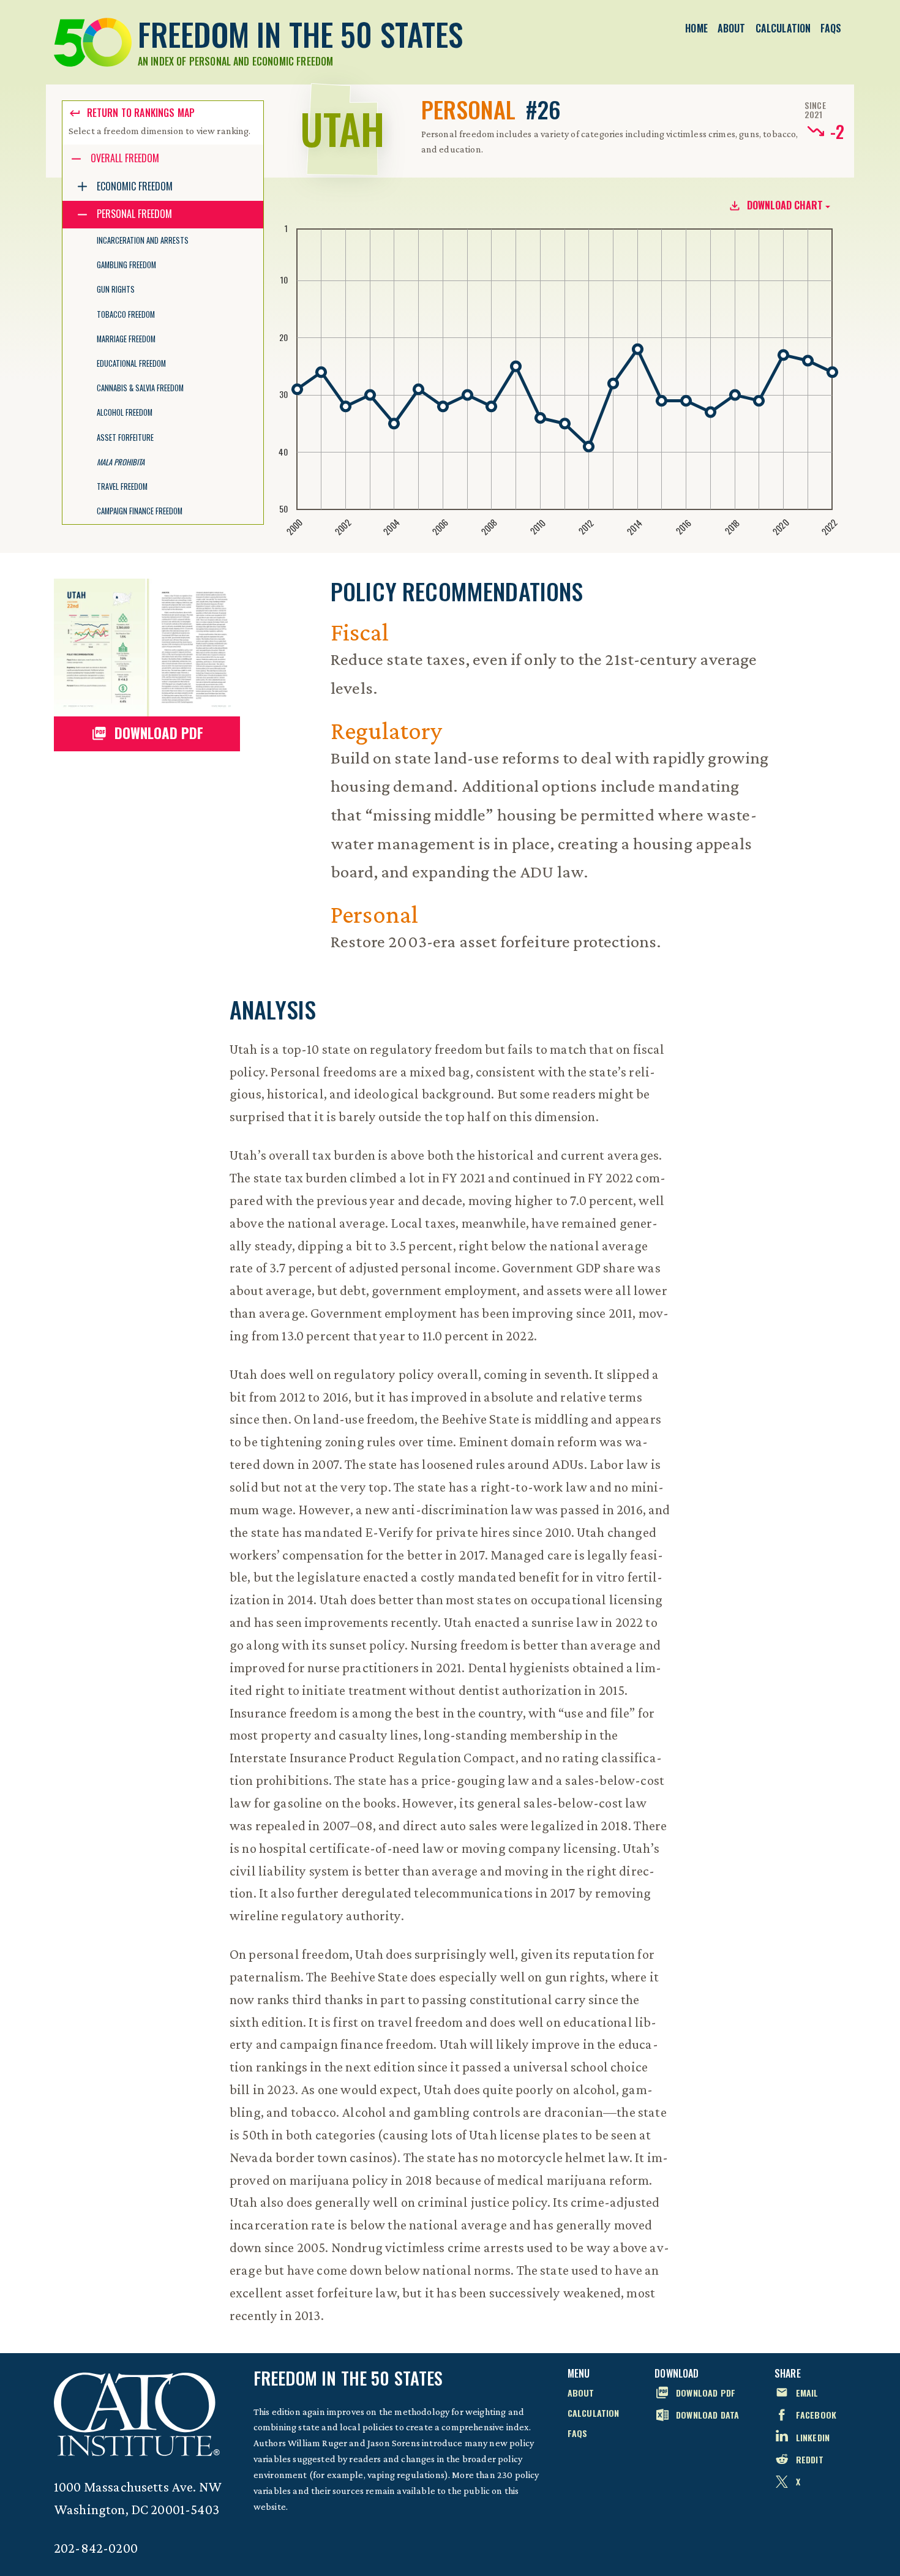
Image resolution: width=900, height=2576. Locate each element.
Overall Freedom (125, 158)
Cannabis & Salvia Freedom (140, 388)
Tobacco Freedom (126, 314)
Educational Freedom (131, 363)
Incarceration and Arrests (143, 240)
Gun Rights (116, 289)
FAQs (831, 28)
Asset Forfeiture (125, 437)
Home (696, 28)
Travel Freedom (122, 486)
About (732, 28)
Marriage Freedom (126, 339)
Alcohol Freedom (125, 412)
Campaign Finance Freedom (140, 511)
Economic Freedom (135, 186)
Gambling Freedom (126, 265)
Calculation (783, 28)
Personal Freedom (134, 214)
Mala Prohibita (121, 462)
